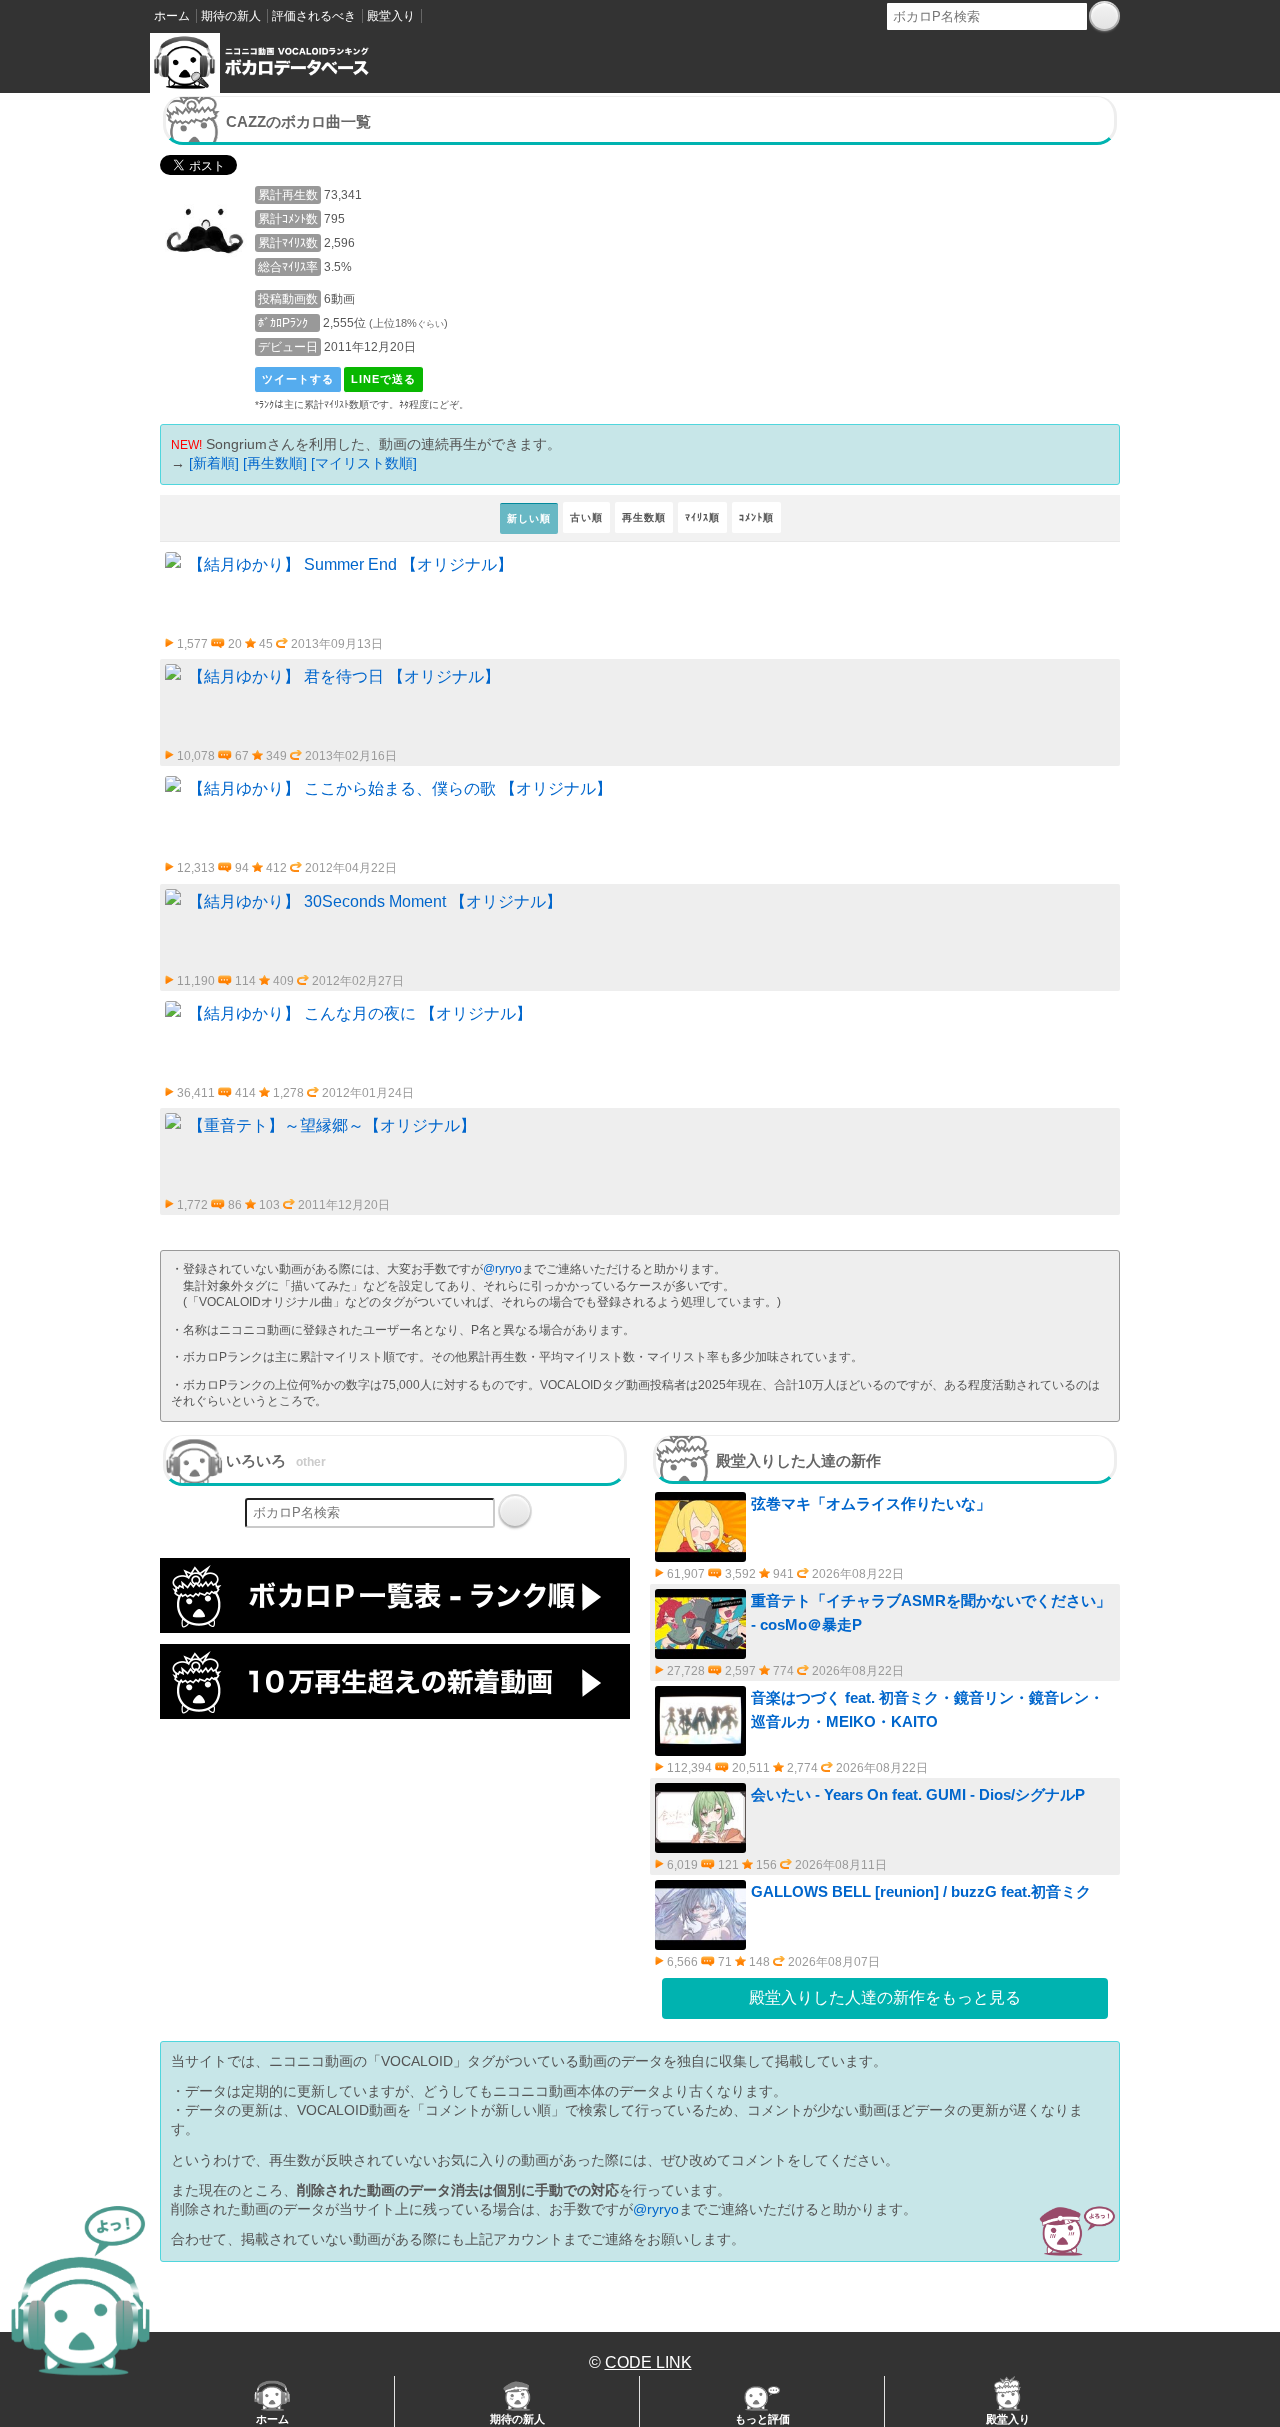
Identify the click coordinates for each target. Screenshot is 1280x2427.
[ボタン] (1104, 16)
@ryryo (502, 1269)
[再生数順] (275, 463)
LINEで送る (383, 379)
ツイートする (298, 379)
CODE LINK (648, 2362)
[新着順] (214, 463)
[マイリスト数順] (364, 463)
